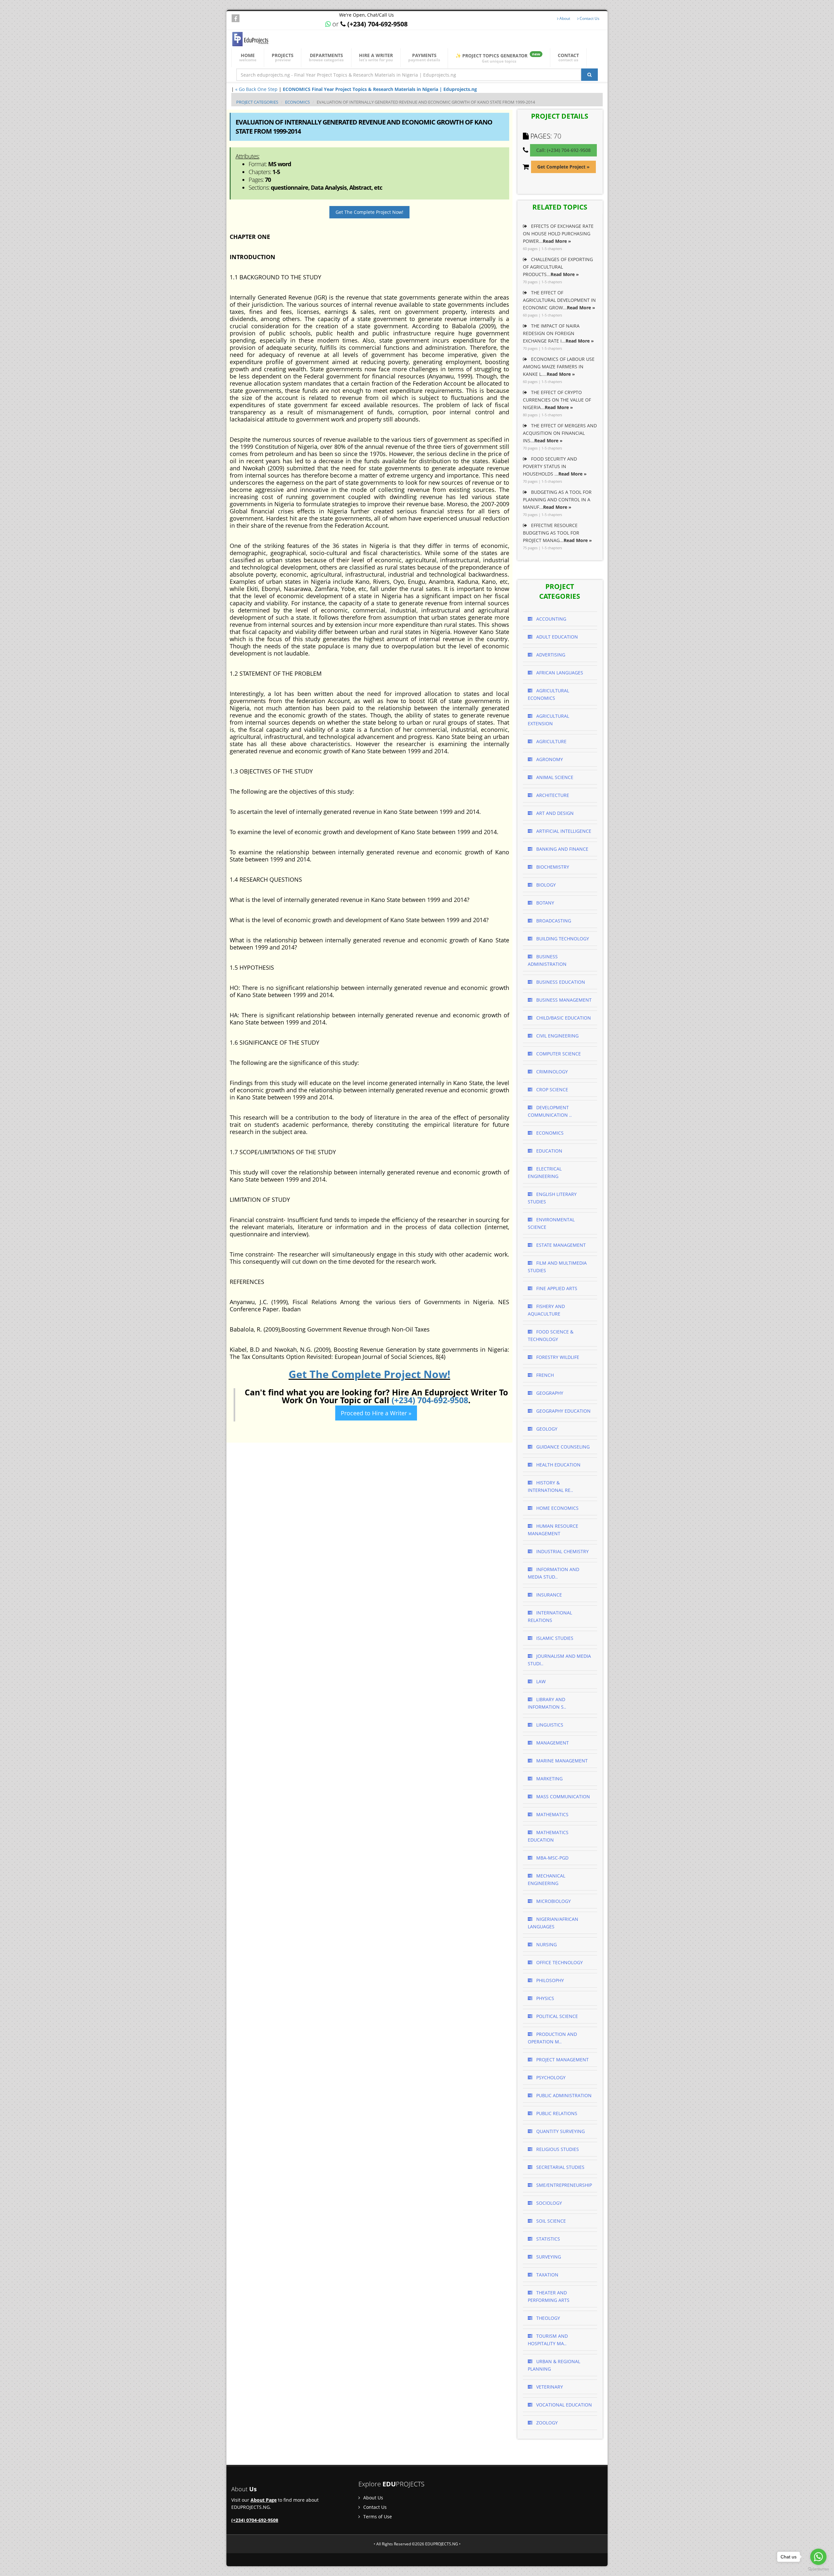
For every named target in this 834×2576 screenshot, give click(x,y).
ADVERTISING (550, 655)
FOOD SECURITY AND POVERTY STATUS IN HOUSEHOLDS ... (555, 466)
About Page (264, 2500)
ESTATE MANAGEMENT (560, 1245)
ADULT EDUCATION (556, 637)
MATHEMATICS (552, 1814)
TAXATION (547, 2275)
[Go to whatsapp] (818, 2557)
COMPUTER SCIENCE (558, 1054)
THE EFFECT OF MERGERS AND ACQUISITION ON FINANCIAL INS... (560, 433)
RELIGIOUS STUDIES (557, 2149)
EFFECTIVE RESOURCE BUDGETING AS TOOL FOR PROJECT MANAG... (557, 533)
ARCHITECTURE (552, 795)
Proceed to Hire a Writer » (376, 1413)
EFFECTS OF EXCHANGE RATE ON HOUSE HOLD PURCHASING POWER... (558, 234)
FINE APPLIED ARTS (556, 1288)
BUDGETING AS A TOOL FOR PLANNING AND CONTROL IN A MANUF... (557, 500)
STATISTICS (547, 2239)
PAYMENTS (424, 57)
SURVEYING (548, 2257)
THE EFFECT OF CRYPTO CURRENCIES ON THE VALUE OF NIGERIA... (557, 400)
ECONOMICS (297, 102)
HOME (248, 57)
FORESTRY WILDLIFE (557, 1357)
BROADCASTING (553, 921)
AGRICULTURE (551, 741)
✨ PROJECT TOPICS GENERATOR (498, 58)
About (564, 18)
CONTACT (568, 57)
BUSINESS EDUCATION (560, 982)
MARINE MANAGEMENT (561, 1761)
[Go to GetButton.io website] (818, 2569)
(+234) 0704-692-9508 (255, 2520)
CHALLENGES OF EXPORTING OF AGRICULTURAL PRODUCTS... (558, 267)
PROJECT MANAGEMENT (562, 2060)
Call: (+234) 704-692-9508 (563, 150)
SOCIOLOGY (548, 2203)
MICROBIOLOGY (553, 1901)
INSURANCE (548, 1595)
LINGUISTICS (549, 1725)
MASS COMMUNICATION (562, 1796)
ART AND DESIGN (554, 813)
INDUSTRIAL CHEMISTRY (562, 1551)
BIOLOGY (545, 885)
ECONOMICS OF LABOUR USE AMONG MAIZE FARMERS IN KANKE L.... (559, 367)
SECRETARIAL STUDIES (560, 2167)
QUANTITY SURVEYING (560, 2131)
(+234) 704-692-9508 (430, 1400)
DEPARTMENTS (326, 57)
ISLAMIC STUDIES (554, 1638)
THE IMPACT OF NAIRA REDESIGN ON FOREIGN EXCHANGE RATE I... (558, 333)
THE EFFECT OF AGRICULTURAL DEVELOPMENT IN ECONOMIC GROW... (559, 300)
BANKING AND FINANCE (562, 849)
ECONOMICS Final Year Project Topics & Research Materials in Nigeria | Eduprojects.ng (380, 89)
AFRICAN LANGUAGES (559, 673)
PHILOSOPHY (549, 1980)
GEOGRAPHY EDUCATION (563, 1411)
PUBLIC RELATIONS (556, 2113)
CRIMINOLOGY (551, 1072)
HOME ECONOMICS (557, 1508)
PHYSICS (545, 1998)
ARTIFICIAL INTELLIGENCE (563, 831)
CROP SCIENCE (552, 1089)
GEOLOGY (546, 1429)
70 (557, 136)
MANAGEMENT (552, 1743)
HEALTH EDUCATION (558, 1465)
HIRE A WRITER (376, 57)
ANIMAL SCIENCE (554, 777)
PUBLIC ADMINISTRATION (563, 2095)
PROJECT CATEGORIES (257, 102)
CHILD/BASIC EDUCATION (563, 1018)
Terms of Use (377, 2517)
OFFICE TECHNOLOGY (559, 1962)
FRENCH (544, 1375)
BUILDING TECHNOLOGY (562, 939)
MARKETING (549, 1779)
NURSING (546, 1944)
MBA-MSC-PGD (552, 1858)
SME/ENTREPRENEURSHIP (563, 2185)
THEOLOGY (547, 2318)
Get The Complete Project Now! (369, 212)
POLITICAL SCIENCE (556, 2016)
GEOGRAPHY (549, 1393)
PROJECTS (283, 57)
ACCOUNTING (551, 619)
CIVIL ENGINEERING (557, 1036)
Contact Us (589, 18)
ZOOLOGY (546, 2423)
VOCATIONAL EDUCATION (563, 2405)
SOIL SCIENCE (550, 2221)
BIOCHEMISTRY (552, 867)
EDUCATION (549, 1151)
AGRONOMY (549, 759)
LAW (540, 1681)
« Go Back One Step (256, 89)
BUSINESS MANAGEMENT (563, 1000)
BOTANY (545, 903)
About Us (373, 2498)
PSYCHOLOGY (550, 2077)
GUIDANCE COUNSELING (562, 1447)
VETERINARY (549, 2387)
